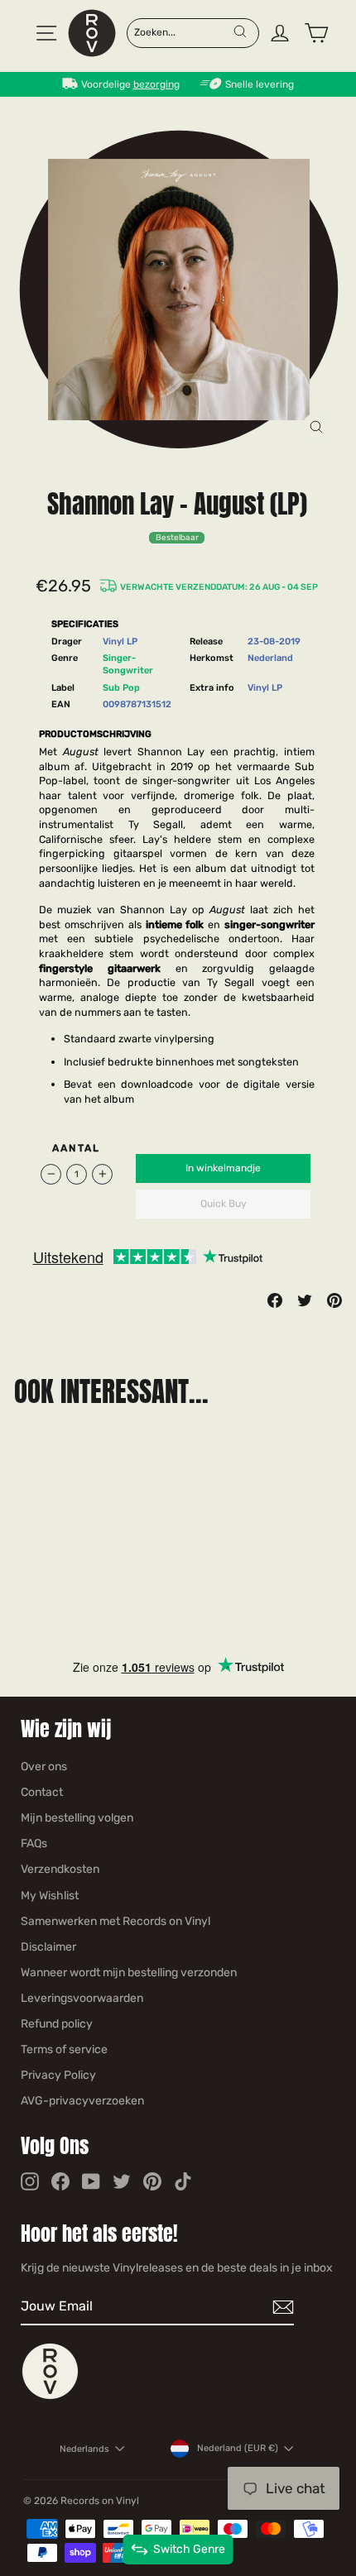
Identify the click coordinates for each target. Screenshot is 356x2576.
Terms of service (64, 2049)
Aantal (77, 1148)
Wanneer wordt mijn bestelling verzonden (129, 1973)
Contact (42, 1792)
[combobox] (183, 31)
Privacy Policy (58, 2075)
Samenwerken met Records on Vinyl (115, 1921)
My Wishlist (50, 1896)
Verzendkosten (60, 1869)
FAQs (34, 1843)
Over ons (44, 1767)
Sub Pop (121, 688)
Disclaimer (48, 1947)
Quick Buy (224, 1204)
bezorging (156, 84)
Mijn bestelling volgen (77, 1818)
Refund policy (57, 2024)
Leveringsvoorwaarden (82, 1998)
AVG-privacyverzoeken (82, 2101)
